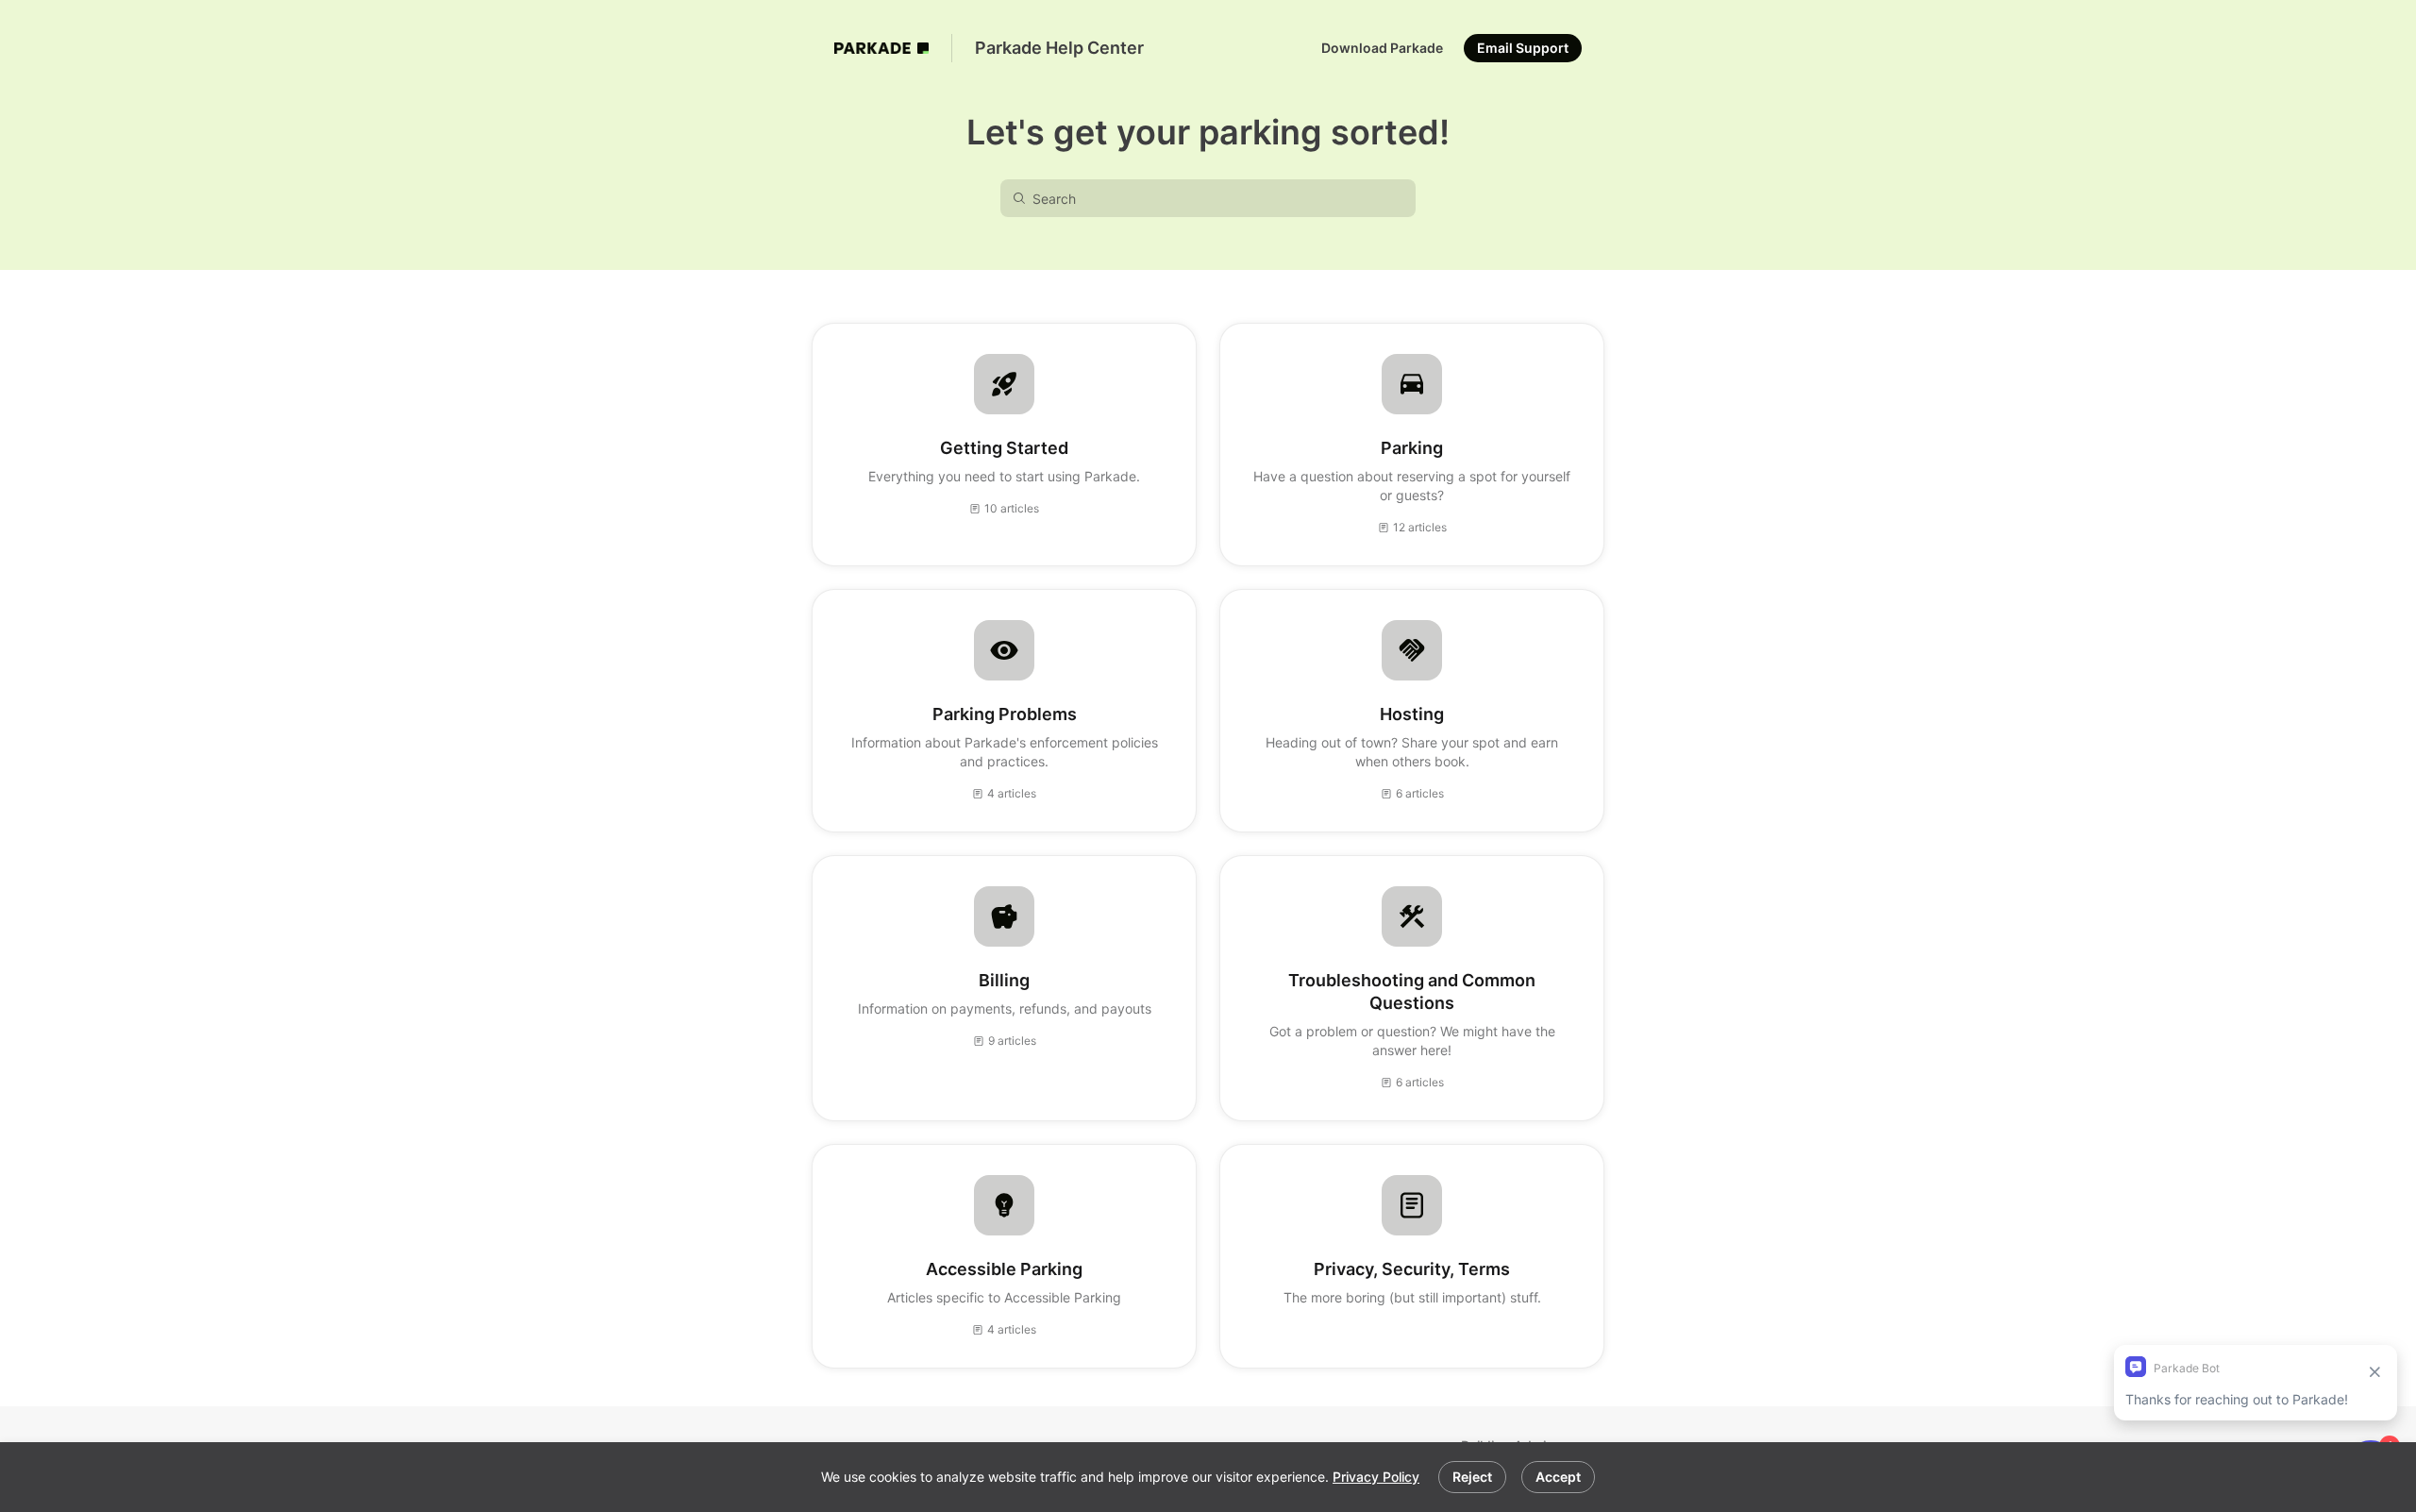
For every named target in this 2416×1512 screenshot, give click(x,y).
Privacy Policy (1376, 1477)
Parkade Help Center (1059, 48)
